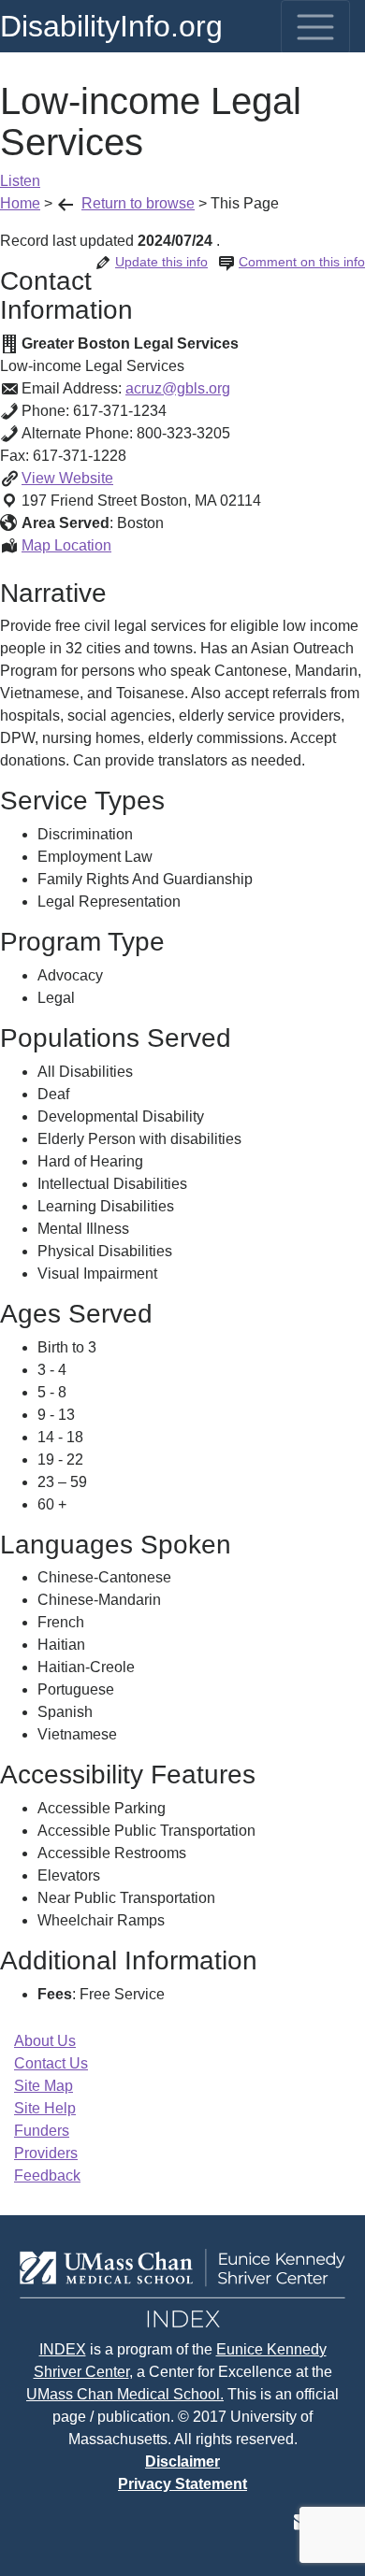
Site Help (45, 2108)
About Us (45, 2041)
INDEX (63, 2349)
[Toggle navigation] (315, 27)
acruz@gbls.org (178, 388)
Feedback (47, 2175)
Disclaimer (182, 2462)
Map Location (66, 545)
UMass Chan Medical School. (125, 2394)
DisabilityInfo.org (111, 26)
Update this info (161, 262)
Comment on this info (302, 262)
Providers (46, 2153)
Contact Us (51, 2063)
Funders (42, 2131)
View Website (67, 478)
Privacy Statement (182, 2484)
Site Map (44, 2086)
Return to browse (138, 203)
